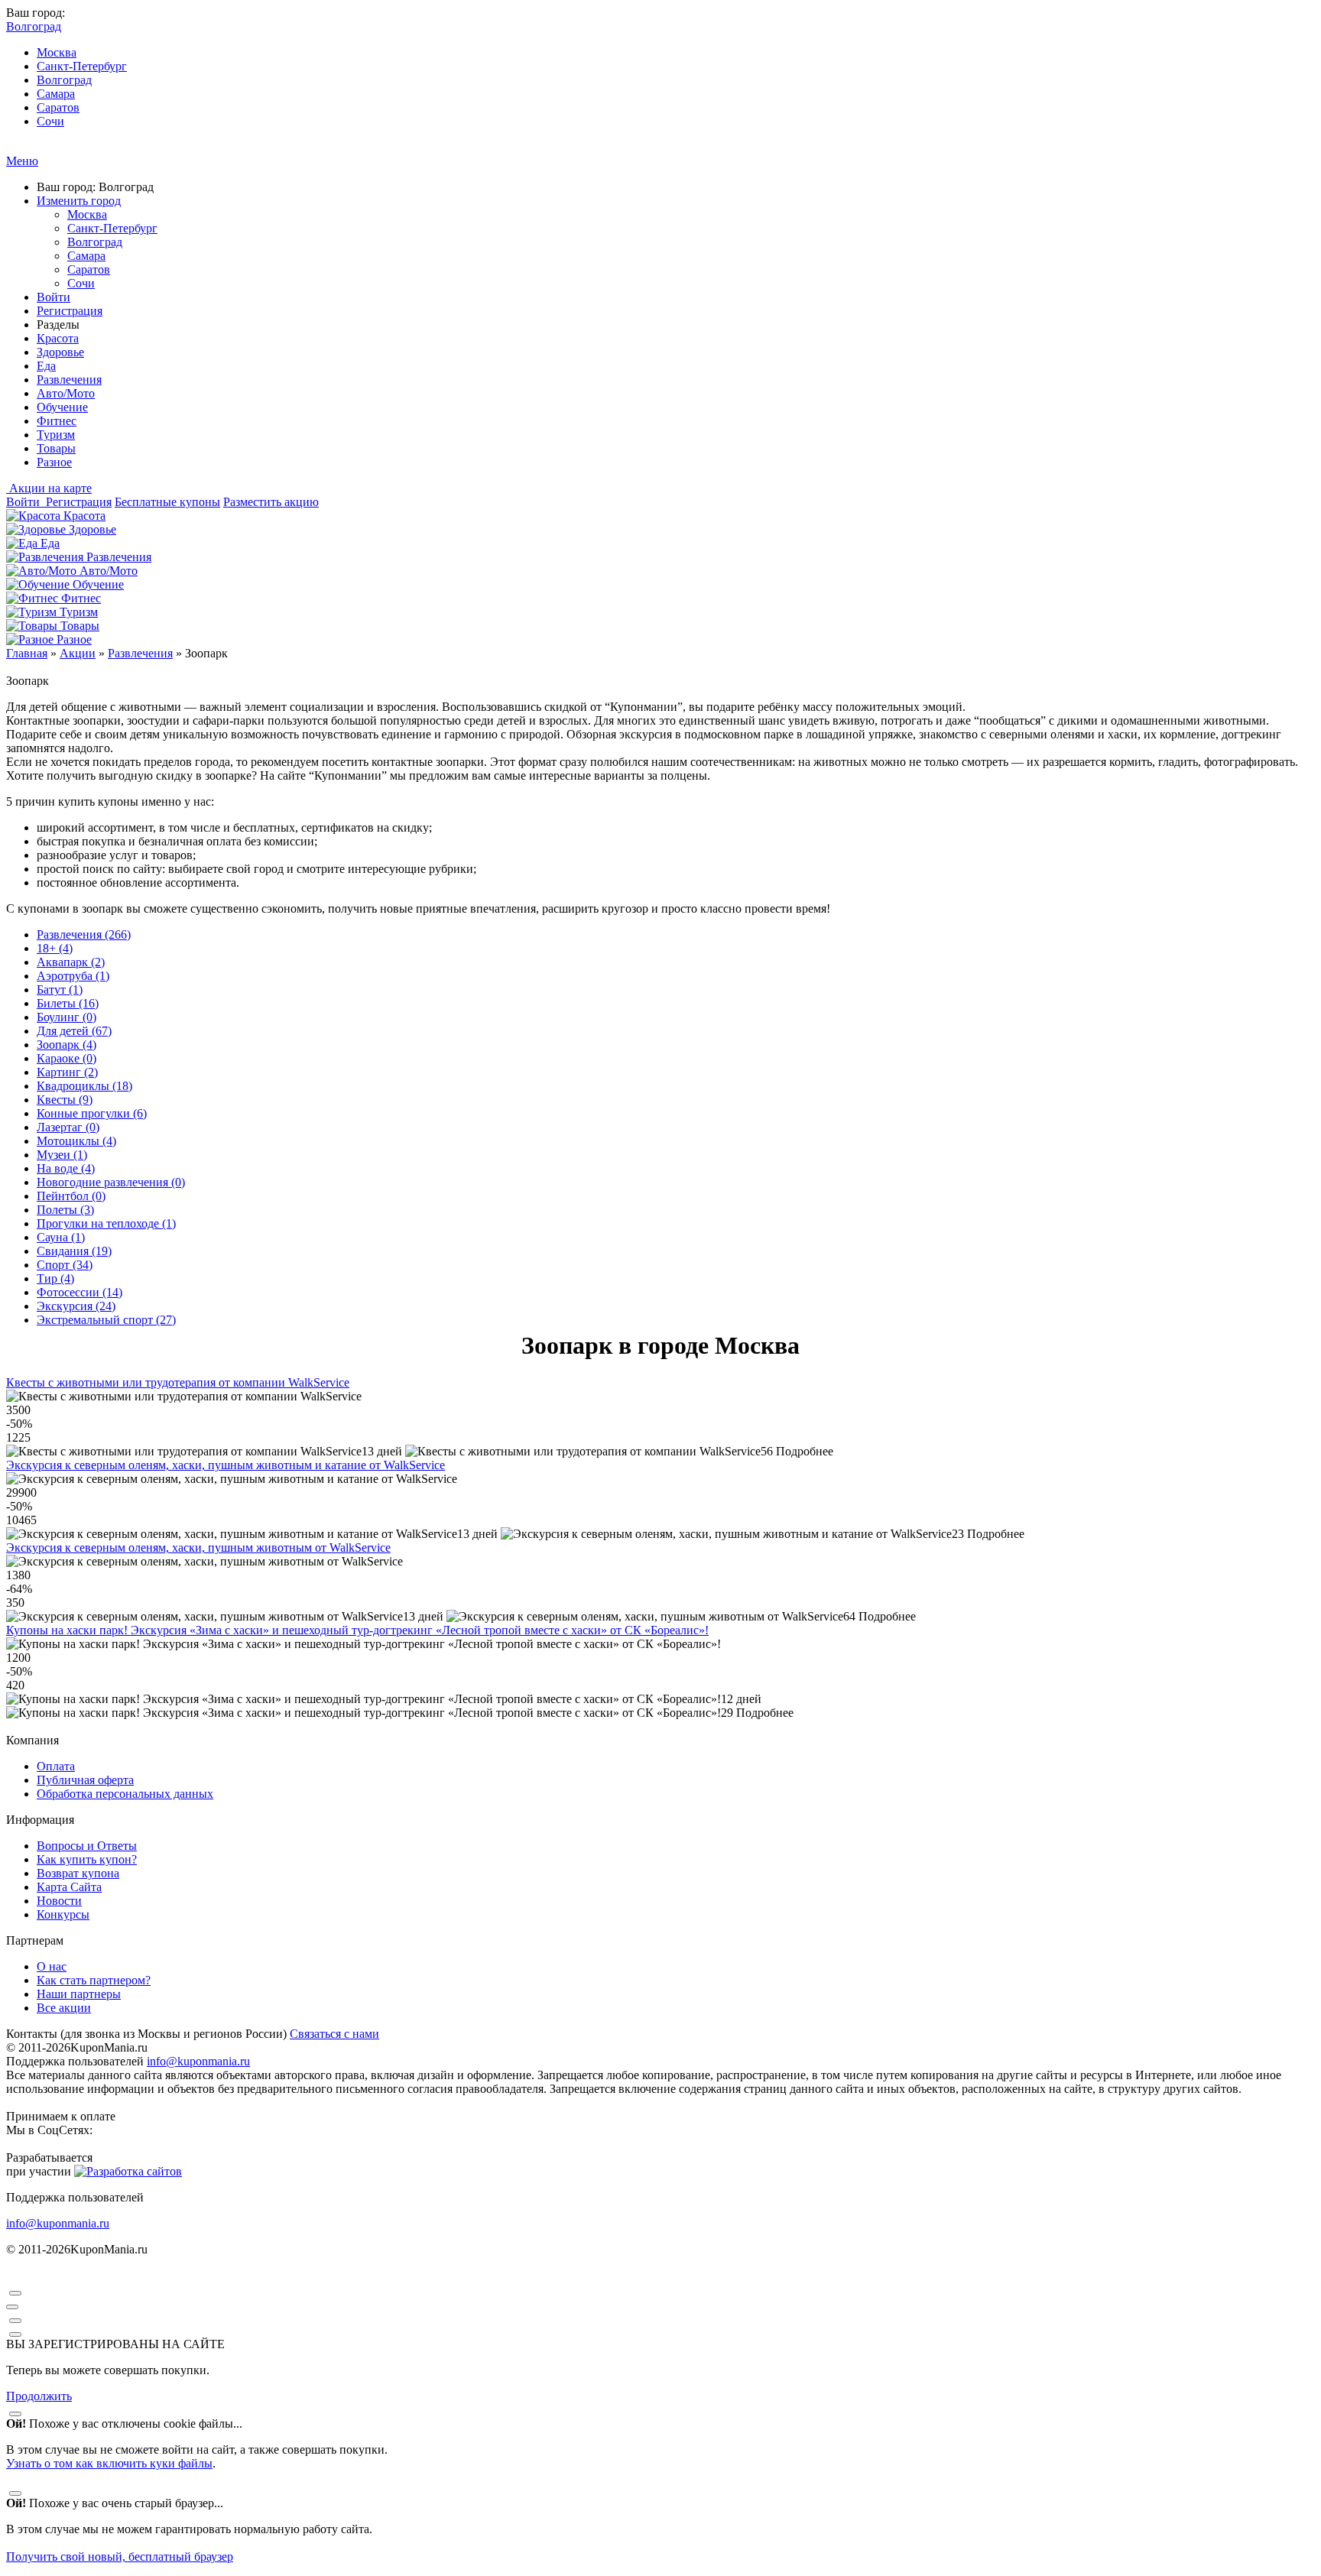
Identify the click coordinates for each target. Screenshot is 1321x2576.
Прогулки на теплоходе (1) (106, 1223)
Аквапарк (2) (71, 962)
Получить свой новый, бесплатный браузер (120, 2557)
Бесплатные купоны (167, 502)
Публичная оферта (85, 1780)
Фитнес (57, 421)
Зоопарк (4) (67, 1045)
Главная (27, 653)
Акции (78, 653)
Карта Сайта (69, 1887)
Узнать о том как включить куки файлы (109, 2463)
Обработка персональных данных (125, 1794)
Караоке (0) (67, 1058)
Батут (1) (60, 990)
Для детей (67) (74, 1031)
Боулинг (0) (67, 1017)
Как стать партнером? (94, 1980)
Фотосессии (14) (80, 1292)
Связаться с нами (334, 2034)
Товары (56, 448)
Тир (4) (55, 1278)
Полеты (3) (65, 1210)
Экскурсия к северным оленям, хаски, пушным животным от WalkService (198, 1548)
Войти (54, 297)
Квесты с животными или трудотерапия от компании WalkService (178, 1382)
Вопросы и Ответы (87, 1846)
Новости (59, 1901)
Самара (56, 94)
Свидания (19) (74, 1251)
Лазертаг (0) (68, 1127)
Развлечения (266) (84, 934)
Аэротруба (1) (73, 976)
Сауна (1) (61, 1237)
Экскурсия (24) (76, 1306)
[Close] (15, 2293)
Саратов (58, 107)
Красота (58, 338)
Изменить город (79, 201)
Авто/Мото (66, 393)
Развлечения (69, 380)
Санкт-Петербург (82, 66)
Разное (54, 462)
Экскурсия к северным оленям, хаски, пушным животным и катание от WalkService (226, 1465)
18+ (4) (55, 948)
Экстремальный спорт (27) (106, 1320)
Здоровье (60, 352)
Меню (22, 161)
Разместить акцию (271, 502)
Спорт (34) (65, 1265)
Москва (57, 52)
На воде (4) (66, 1168)
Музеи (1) (62, 1155)
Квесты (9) (65, 1100)
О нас (52, 1966)
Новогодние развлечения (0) (111, 1182)
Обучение (62, 407)
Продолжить (39, 2396)
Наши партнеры (79, 1994)
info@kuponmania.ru (198, 2061)
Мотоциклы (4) (76, 1141)
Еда (46, 366)
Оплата (56, 1766)
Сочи (50, 121)
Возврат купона (78, 1873)
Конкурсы (63, 1914)
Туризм (56, 435)
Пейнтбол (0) (71, 1196)
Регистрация (70, 311)
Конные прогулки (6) (92, 1113)
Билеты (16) (68, 1003)
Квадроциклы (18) (84, 1086)
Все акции (64, 2008)
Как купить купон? (87, 1859)
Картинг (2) (67, 1072)
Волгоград (64, 80)
